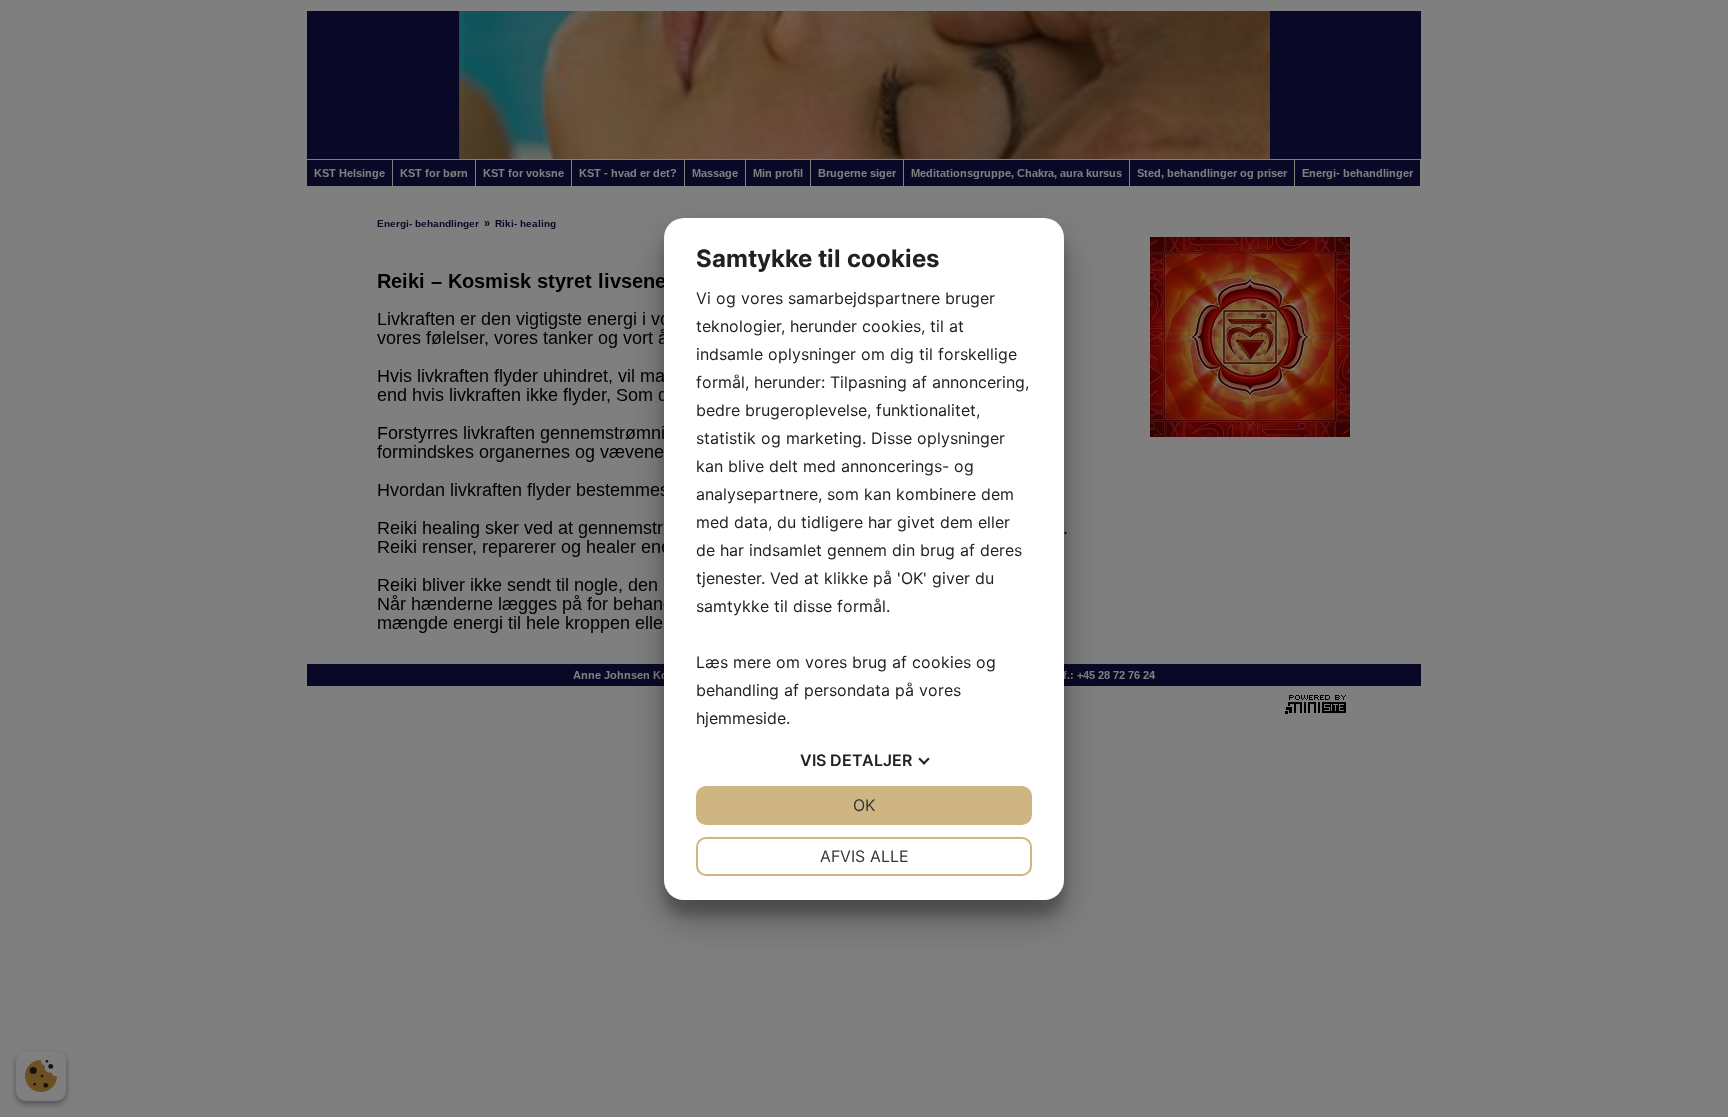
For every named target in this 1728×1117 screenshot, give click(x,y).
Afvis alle (864, 856)
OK (864, 805)
